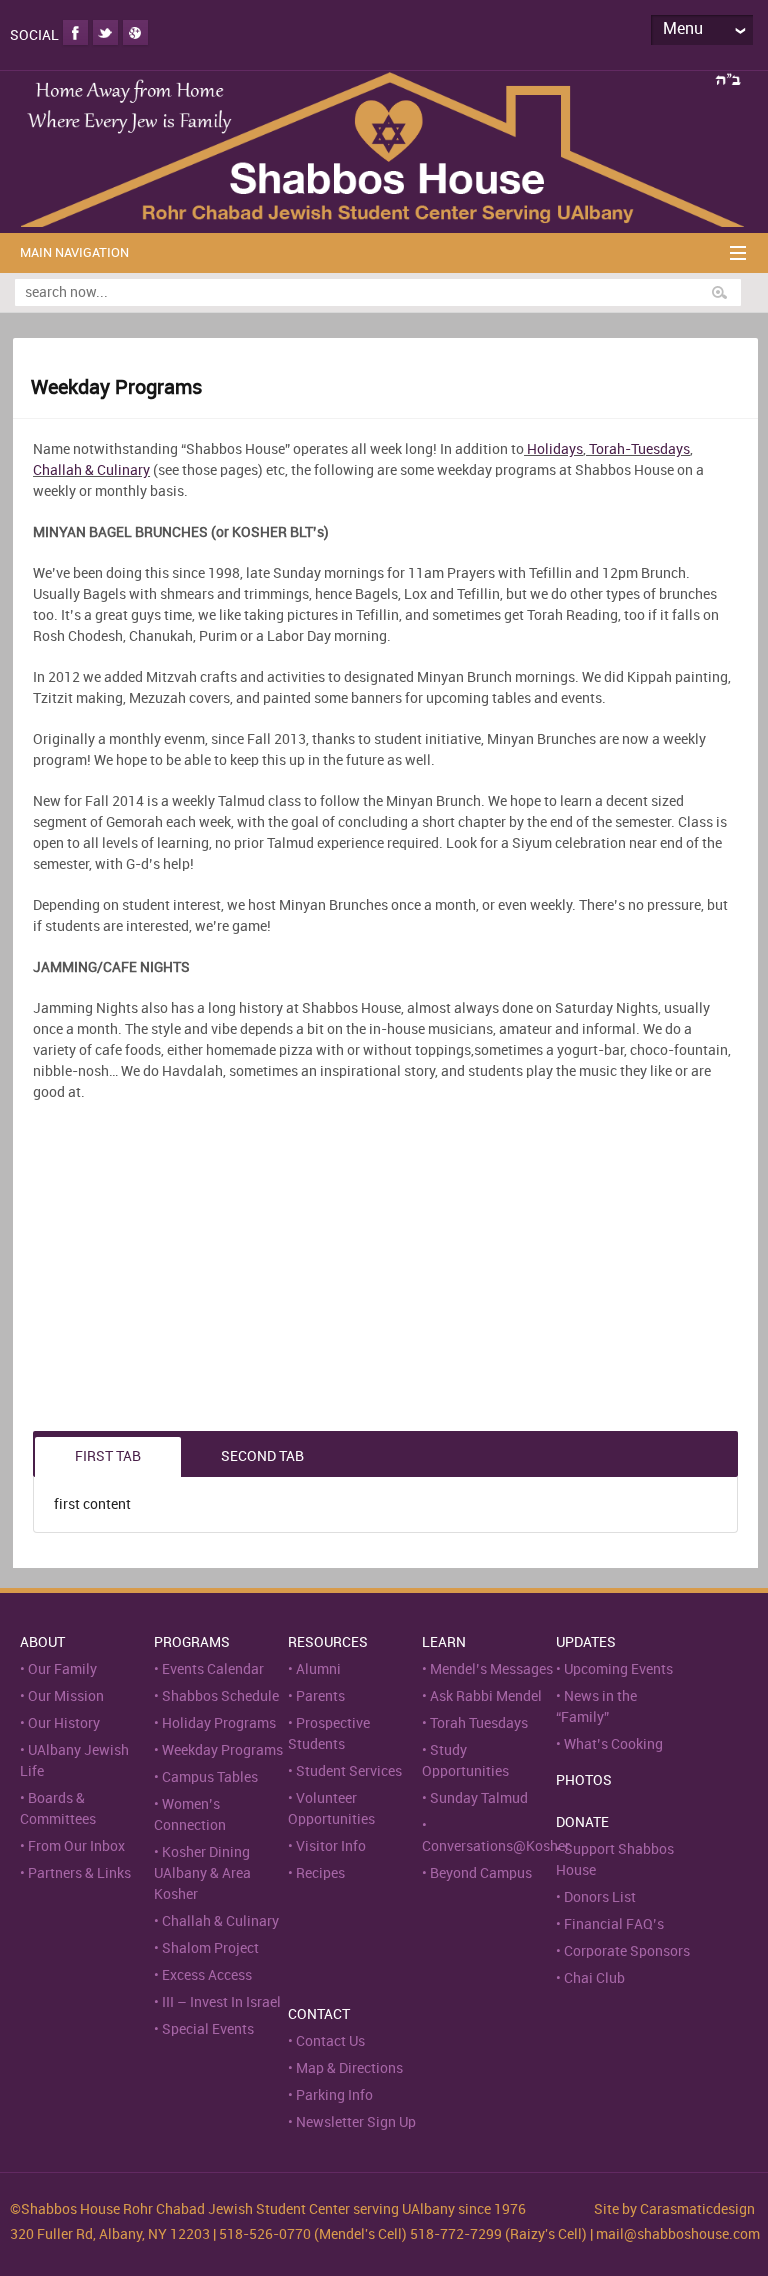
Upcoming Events (618, 1669)
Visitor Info (331, 1846)
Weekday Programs (222, 1750)
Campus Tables (210, 1777)
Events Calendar (213, 1669)
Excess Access (207, 1975)
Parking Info (334, 2095)
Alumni (318, 1669)
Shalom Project (210, 1948)
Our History (64, 1723)
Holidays (555, 449)
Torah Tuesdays (479, 1723)
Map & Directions (349, 2068)
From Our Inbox (76, 1846)
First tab (108, 1456)
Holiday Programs (219, 1723)
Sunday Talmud (479, 1798)
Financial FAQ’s (614, 1924)
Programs (192, 1642)
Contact (319, 2014)
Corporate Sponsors (627, 1951)
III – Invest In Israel (221, 2002)
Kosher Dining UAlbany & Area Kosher (202, 1873)
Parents (320, 1696)
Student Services (349, 1771)
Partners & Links (79, 1873)
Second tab (262, 1456)
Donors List (600, 1897)
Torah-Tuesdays (638, 449)
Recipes (320, 1873)
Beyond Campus (481, 1873)
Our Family (62, 1669)
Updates (586, 1642)
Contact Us (330, 2041)
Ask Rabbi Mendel (486, 1696)
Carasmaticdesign (697, 2209)
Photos (584, 1780)
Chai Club (594, 1978)
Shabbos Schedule (220, 1696)
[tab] (108, 1457)
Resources (328, 1642)
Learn (444, 1642)
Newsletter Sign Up (356, 2122)
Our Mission (66, 1696)
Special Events (208, 2029)
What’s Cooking (613, 1744)
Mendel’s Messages (491, 1669)
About (42, 1642)
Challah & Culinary (91, 470)
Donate (582, 1822)
